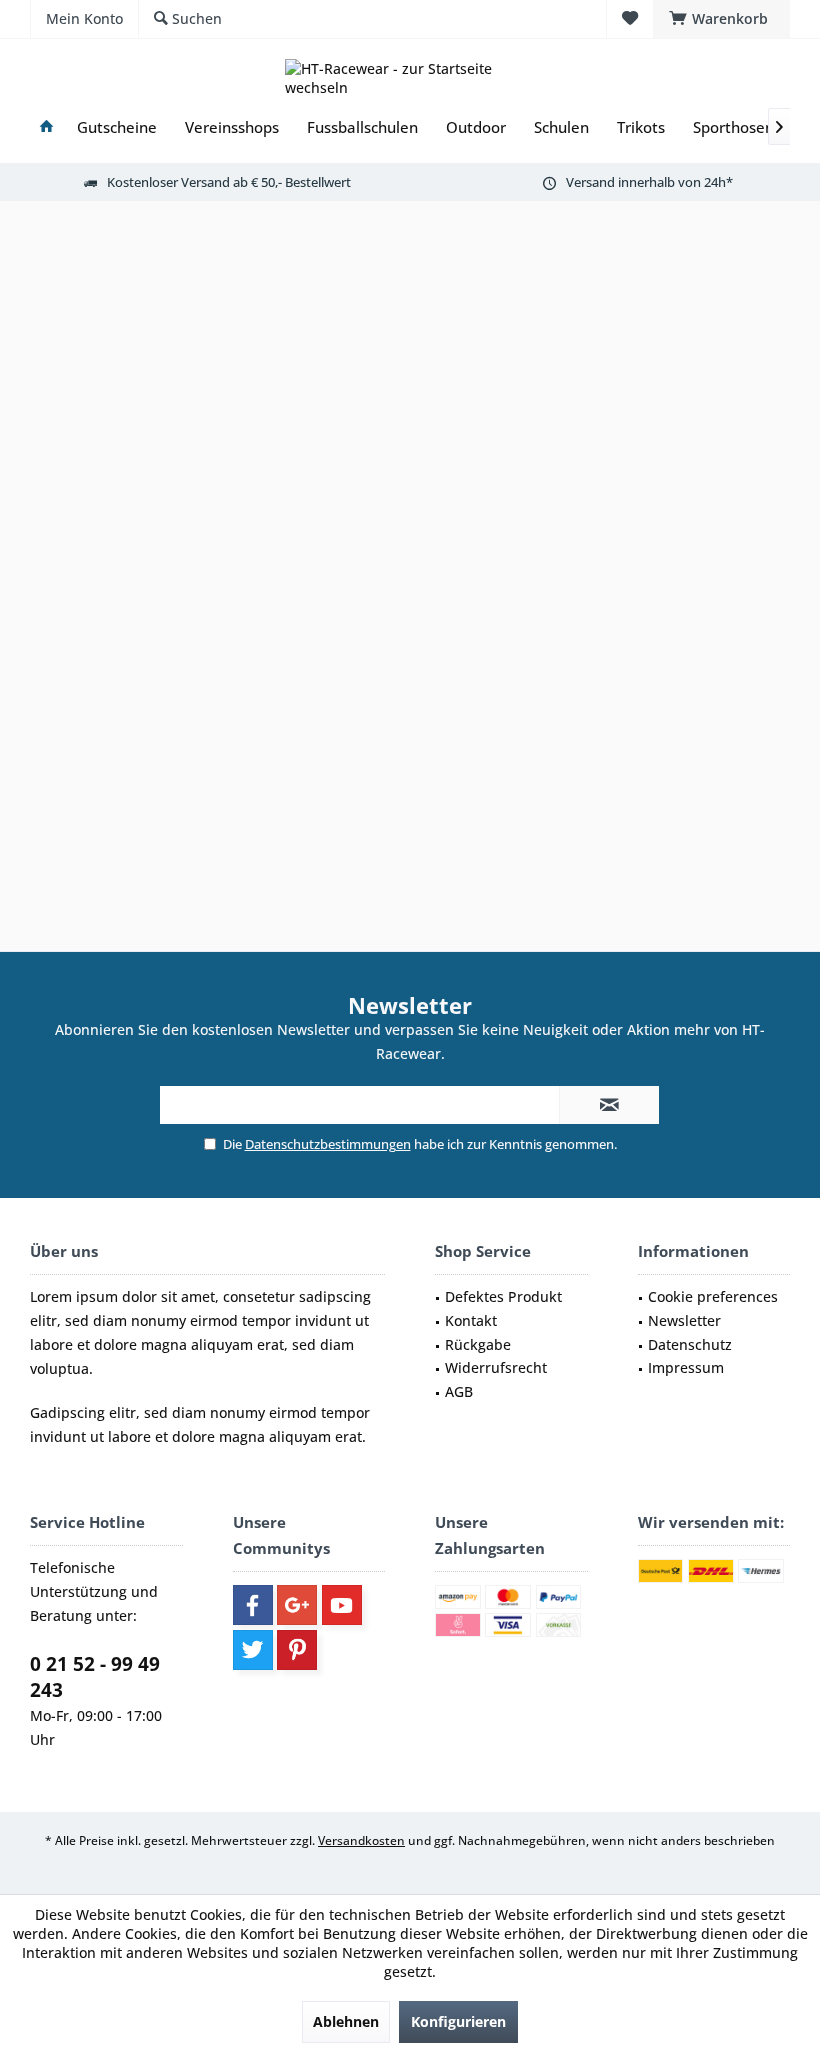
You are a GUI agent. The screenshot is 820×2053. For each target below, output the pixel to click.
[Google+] (297, 1605)
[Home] (46, 127)
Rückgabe (478, 1344)
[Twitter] (253, 1650)
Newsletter (684, 1320)
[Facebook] (253, 1605)
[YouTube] (342, 1605)
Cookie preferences (713, 1296)
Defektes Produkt (503, 1296)
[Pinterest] (297, 1650)
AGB (459, 1391)
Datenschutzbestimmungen (328, 1144)
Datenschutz (690, 1344)
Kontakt (471, 1320)
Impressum (686, 1367)
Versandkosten (361, 1840)
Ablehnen (346, 2021)
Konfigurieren (458, 2021)
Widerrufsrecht (496, 1367)
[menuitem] (721, 19)
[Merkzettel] (630, 18)
